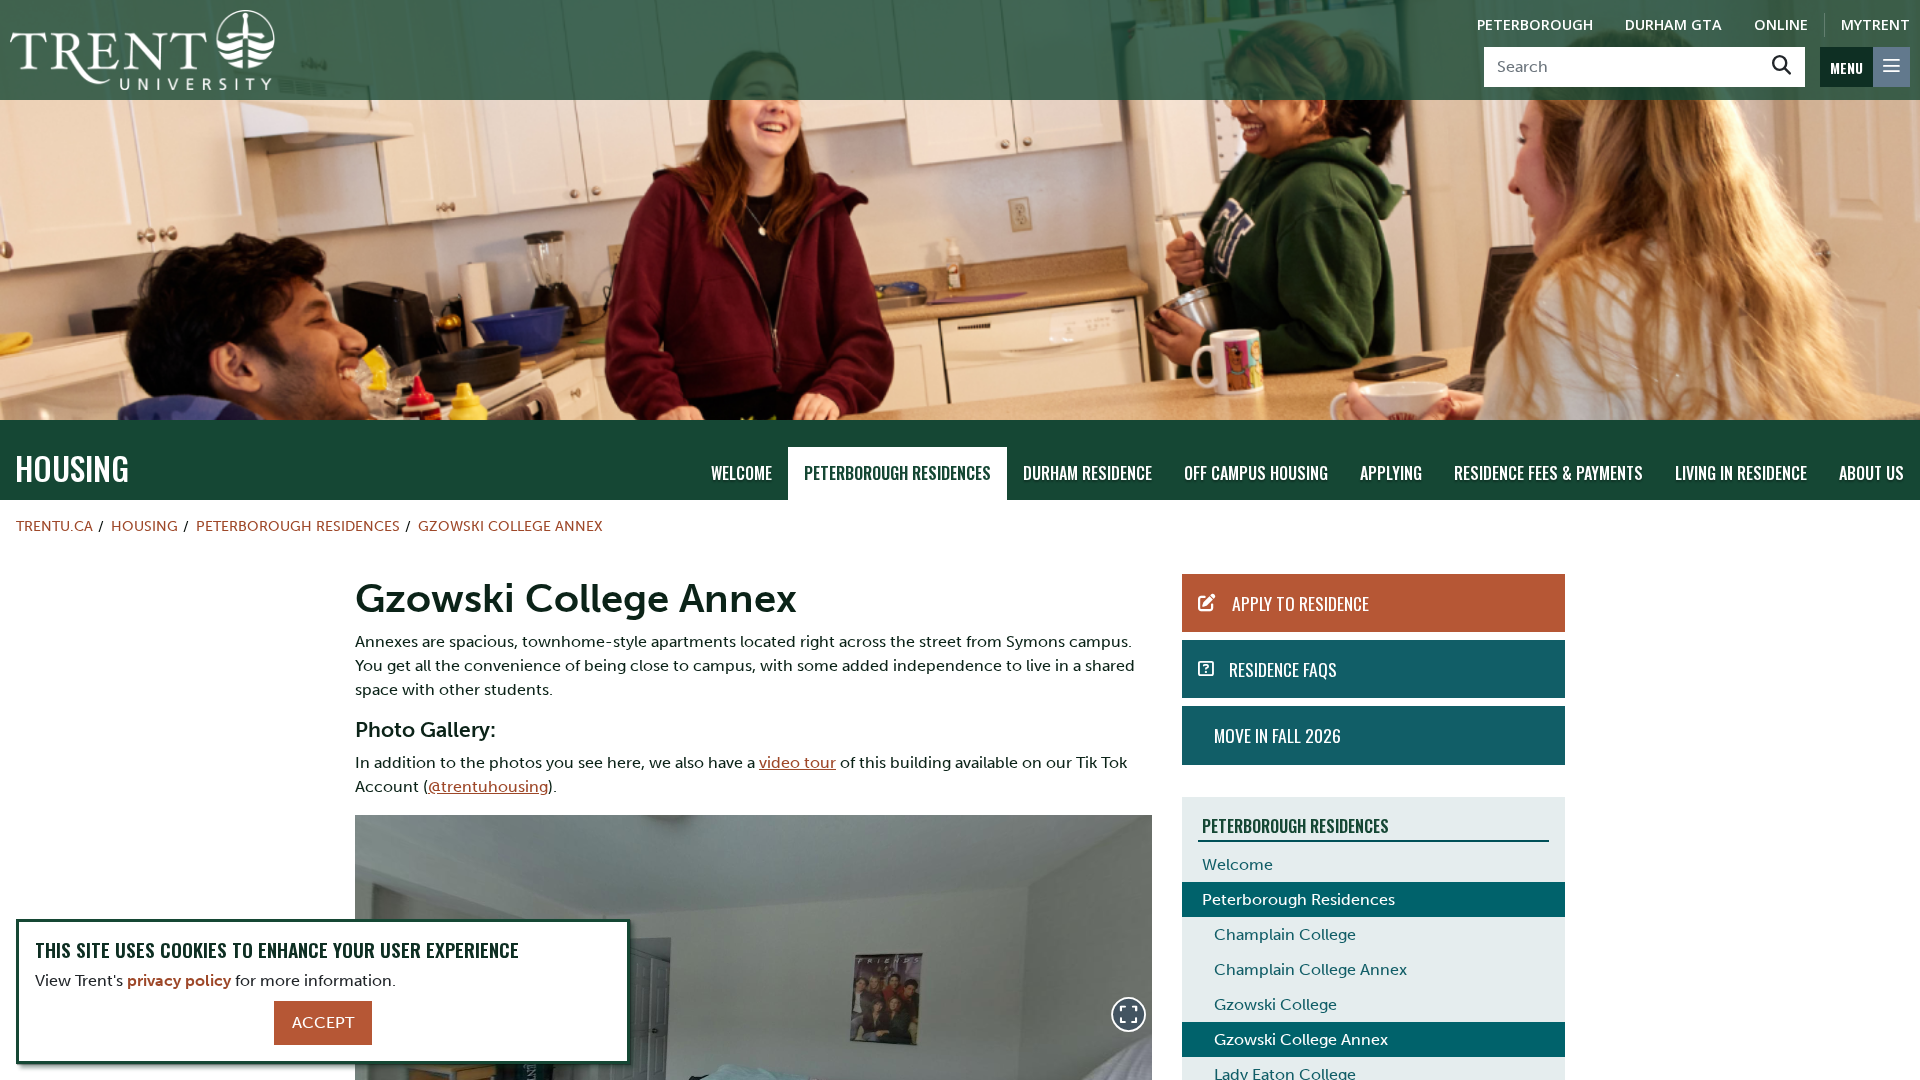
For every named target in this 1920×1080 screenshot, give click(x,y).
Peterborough (1535, 24)
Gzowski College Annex (510, 526)
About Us (1871, 473)
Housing (72, 467)
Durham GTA (1673, 24)
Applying (1391, 473)
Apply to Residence (1300, 603)
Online (1781, 24)
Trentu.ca (54, 526)
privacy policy (179, 980)
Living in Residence (1741, 473)
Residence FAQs (1283, 669)
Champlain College (1285, 934)
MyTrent (1875, 24)
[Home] (142, 50)
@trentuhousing (488, 786)
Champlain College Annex (1310, 969)
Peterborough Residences (897, 473)
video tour (797, 762)
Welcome (741, 473)
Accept (323, 1022)
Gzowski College (1275, 1004)
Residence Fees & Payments (1548, 473)
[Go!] (1781, 67)
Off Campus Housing (1256, 473)
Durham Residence (1087, 473)
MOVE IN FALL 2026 (1277, 735)
